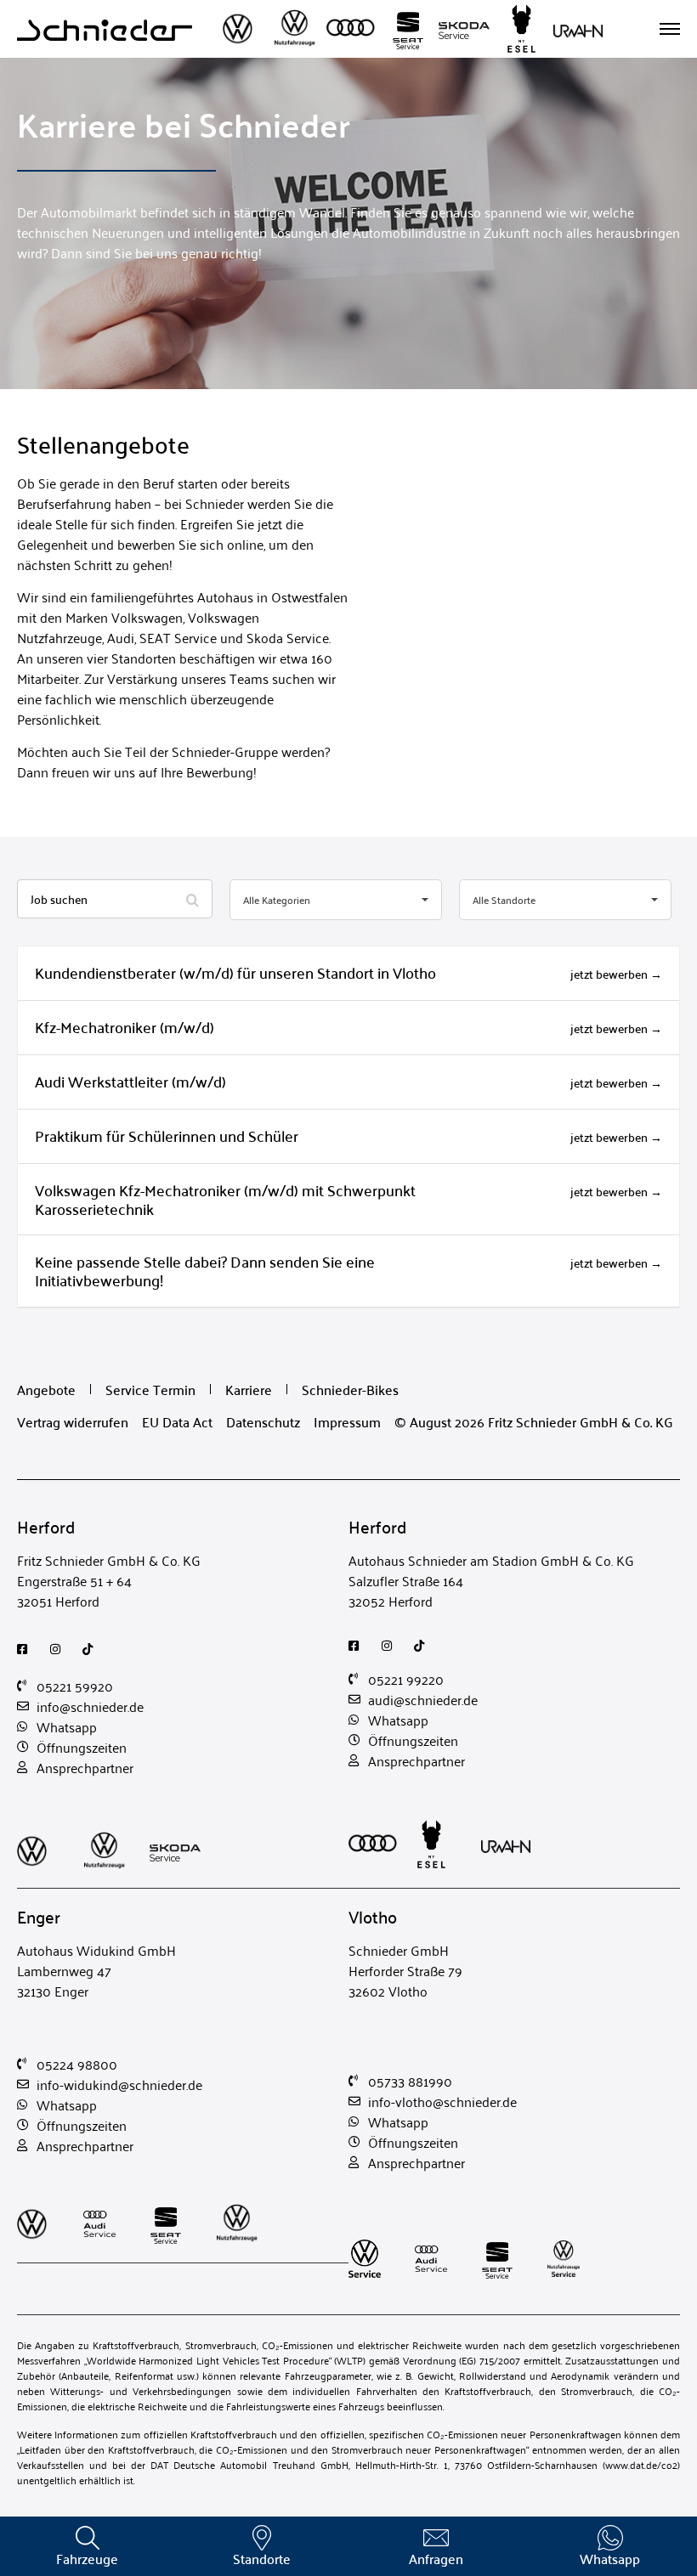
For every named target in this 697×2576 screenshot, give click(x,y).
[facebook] (27, 1649)
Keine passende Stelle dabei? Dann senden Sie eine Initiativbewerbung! (205, 1271)
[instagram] (60, 1649)
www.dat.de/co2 (641, 2464)
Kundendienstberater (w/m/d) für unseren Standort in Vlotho (235, 972)
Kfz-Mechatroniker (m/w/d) (125, 1027)
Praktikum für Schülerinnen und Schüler (167, 1135)
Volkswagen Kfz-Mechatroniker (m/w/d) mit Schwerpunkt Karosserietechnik (225, 1199)
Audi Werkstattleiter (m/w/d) (130, 1081)
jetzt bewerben (610, 974)
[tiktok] (92, 1649)
